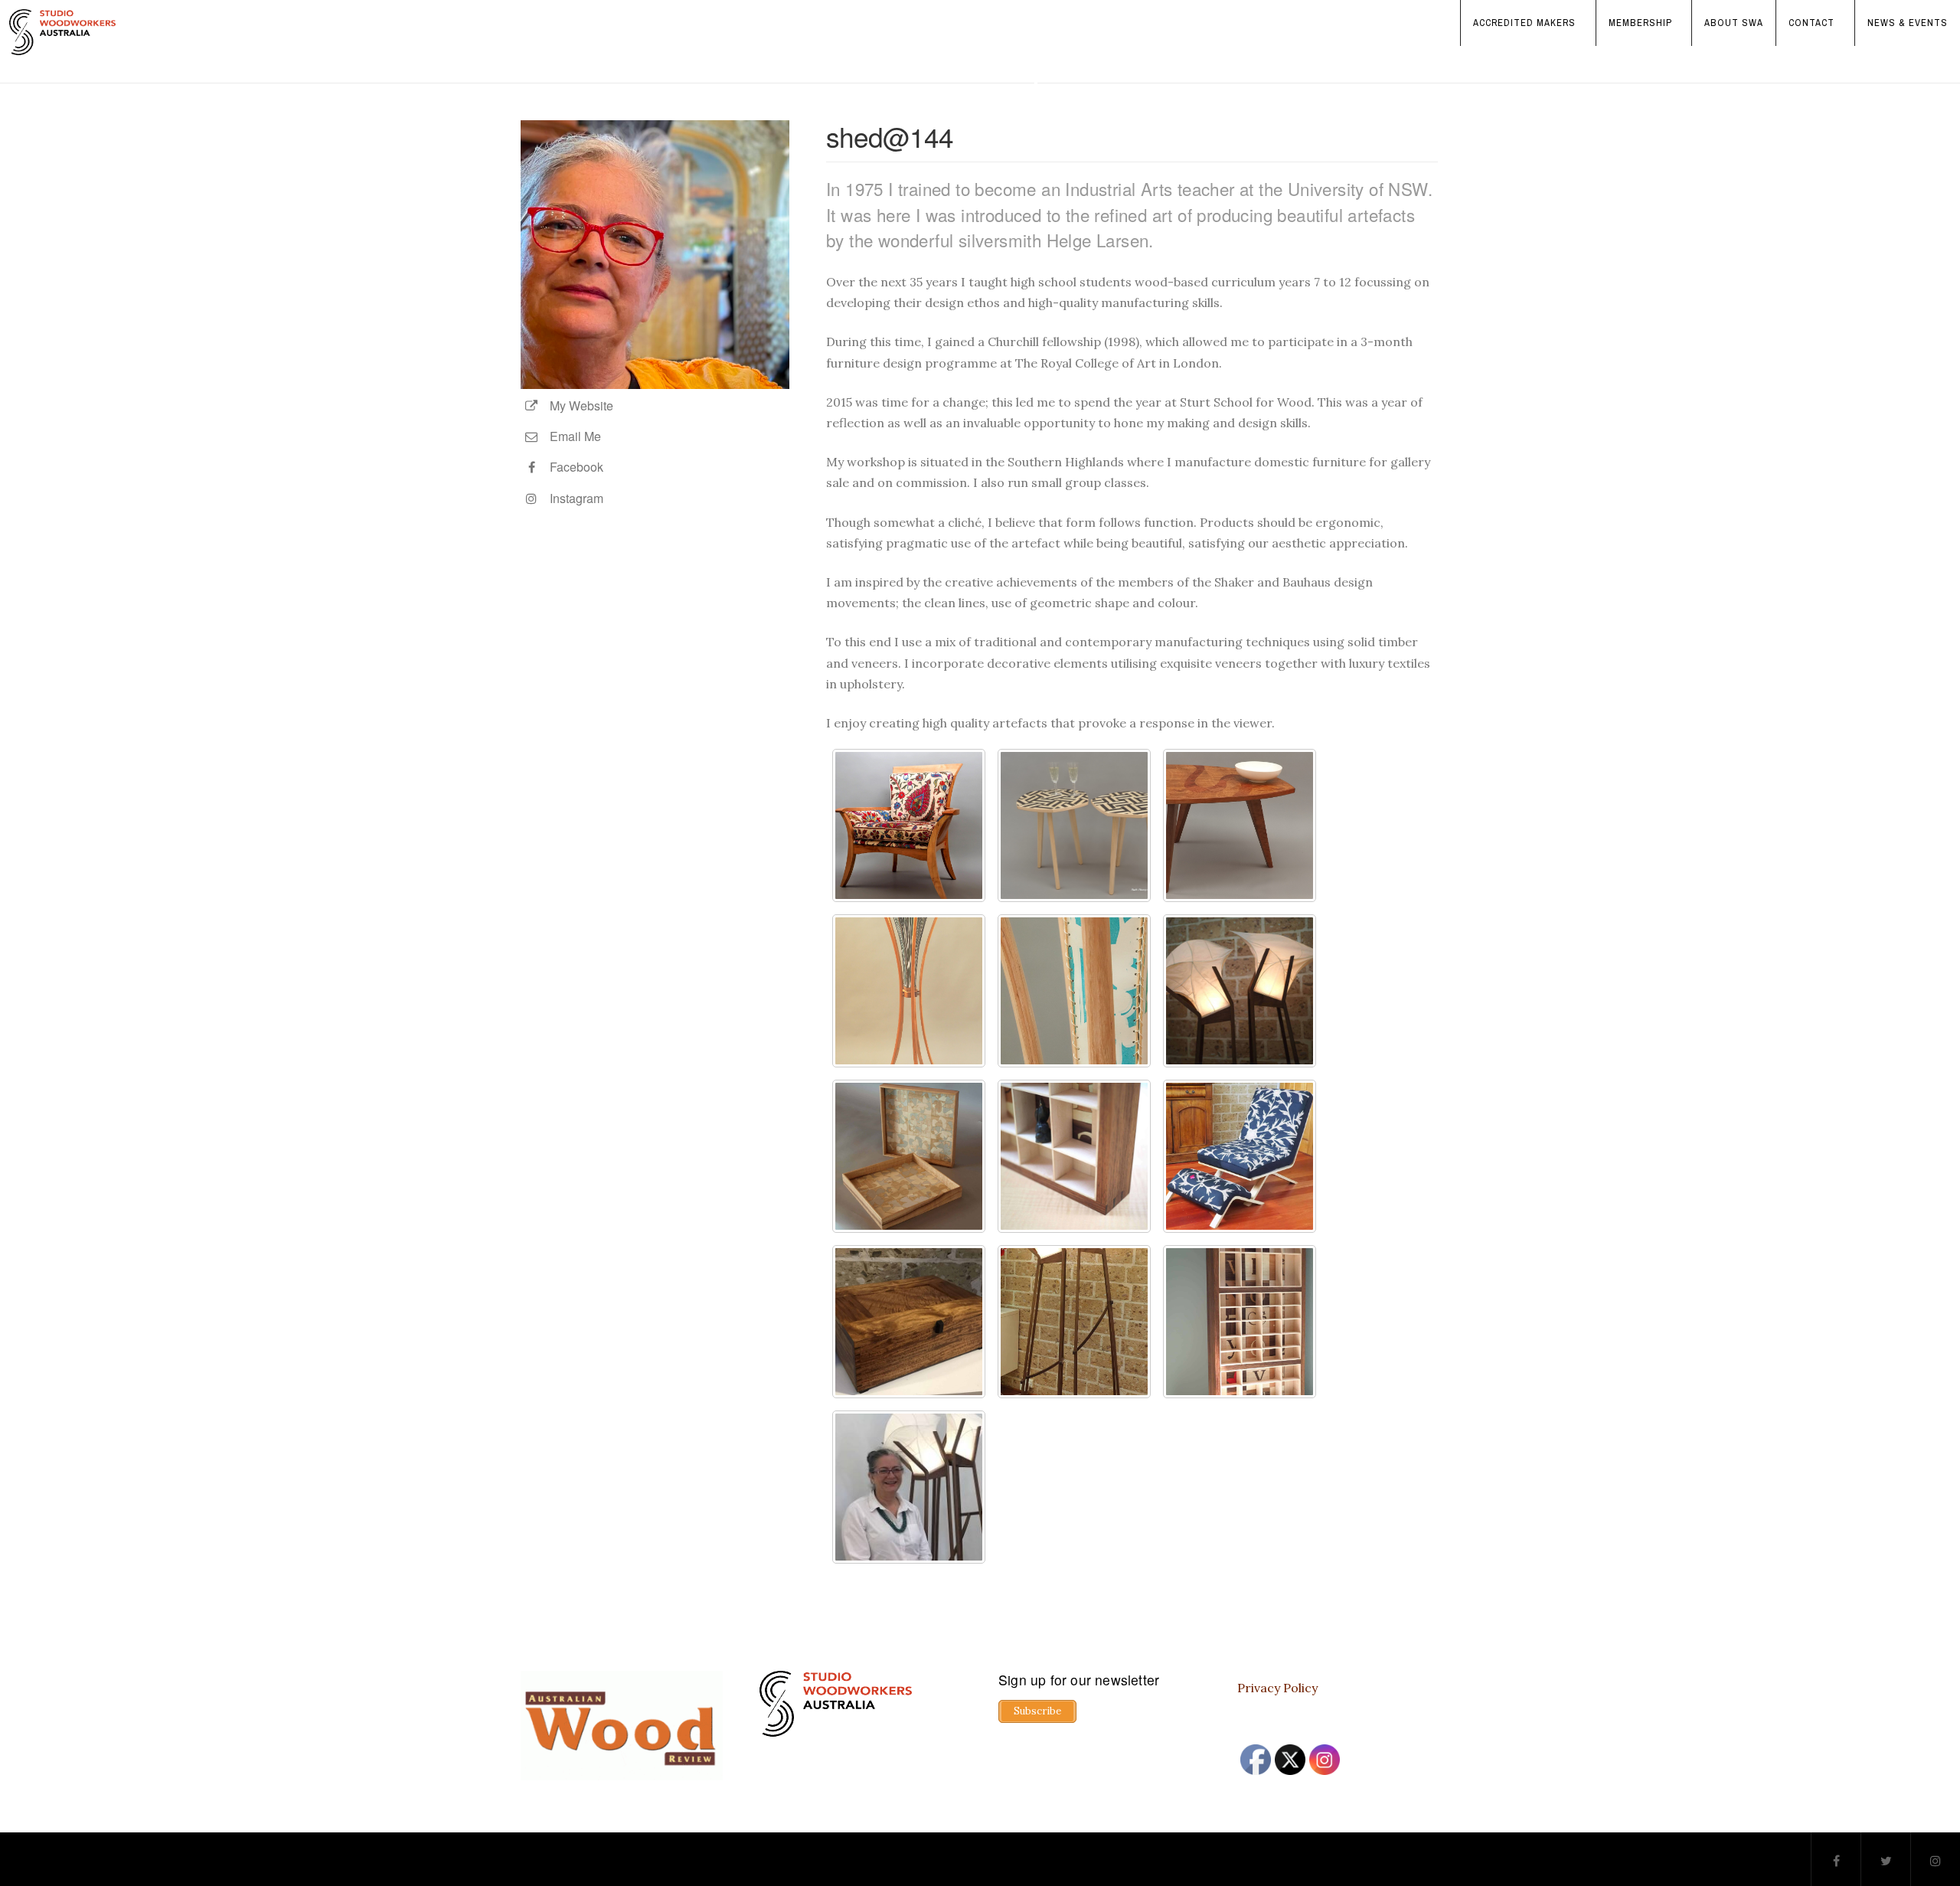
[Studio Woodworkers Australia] (62, 32)
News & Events (1908, 23)
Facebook (572, 467)
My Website (577, 405)
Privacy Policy (1277, 1688)
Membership (1640, 23)
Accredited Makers (1524, 23)
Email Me (571, 436)
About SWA (1734, 23)
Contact (1811, 23)
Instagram (572, 498)
